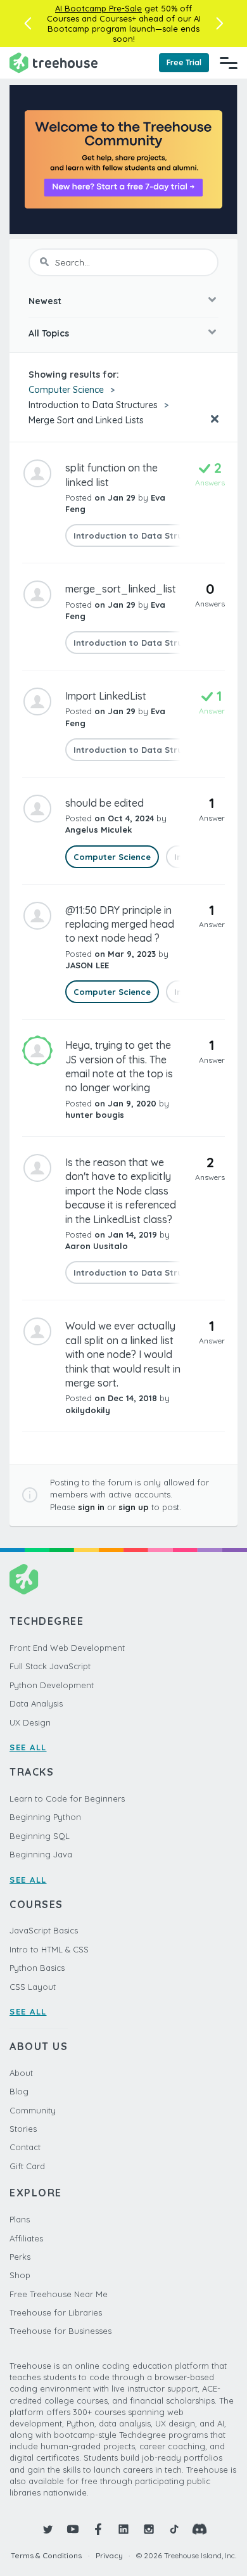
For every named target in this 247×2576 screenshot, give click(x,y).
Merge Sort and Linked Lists (86, 420)
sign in (91, 1507)
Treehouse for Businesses (60, 2331)
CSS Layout (33, 1987)
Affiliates (26, 2238)
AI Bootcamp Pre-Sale (98, 8)
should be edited (104, 803)
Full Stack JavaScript (50, 1666)
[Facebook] (98, 2529)
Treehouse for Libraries (56, 2312)
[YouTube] (73, 2529)
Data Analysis (36, 1703)
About (21, 2073)
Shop (20, 2275)
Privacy (109, 2555)
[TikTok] (174, 2529)
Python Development (52, 1685)
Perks (20, 2257)
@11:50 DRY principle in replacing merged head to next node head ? (120, 924)
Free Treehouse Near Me (59, 2294)
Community (33, 2110)
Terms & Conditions (46, 2555)
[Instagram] (149, 2529)
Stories (23, 2129)
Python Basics (37, 1968)
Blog (19, 2091)
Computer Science (66, 390)
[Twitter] (47, 2529)
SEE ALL (28, 1747)
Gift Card (27, 2166)
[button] (28, 23)
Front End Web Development (67, 1648)
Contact (25, 2147)
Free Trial (184, 62)
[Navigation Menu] (229, 63)
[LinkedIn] (123, 2529)
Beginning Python (45, 1817)
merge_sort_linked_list (121, 589)
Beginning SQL (40, 1836)
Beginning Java (41, 1854)
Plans (20, 2219)
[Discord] (199, 2529)
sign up (134, 1507)
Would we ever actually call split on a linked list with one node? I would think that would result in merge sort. (123, 1354)
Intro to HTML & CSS (49, 1949)
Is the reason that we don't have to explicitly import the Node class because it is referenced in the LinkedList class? (121, 1191)
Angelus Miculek (98, 830)
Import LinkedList (106, 696)
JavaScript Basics (44, 1930)
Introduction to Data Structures (93, 405)
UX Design (30, 1722)
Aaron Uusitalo (97, 1246)
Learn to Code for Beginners (67, 1798)
